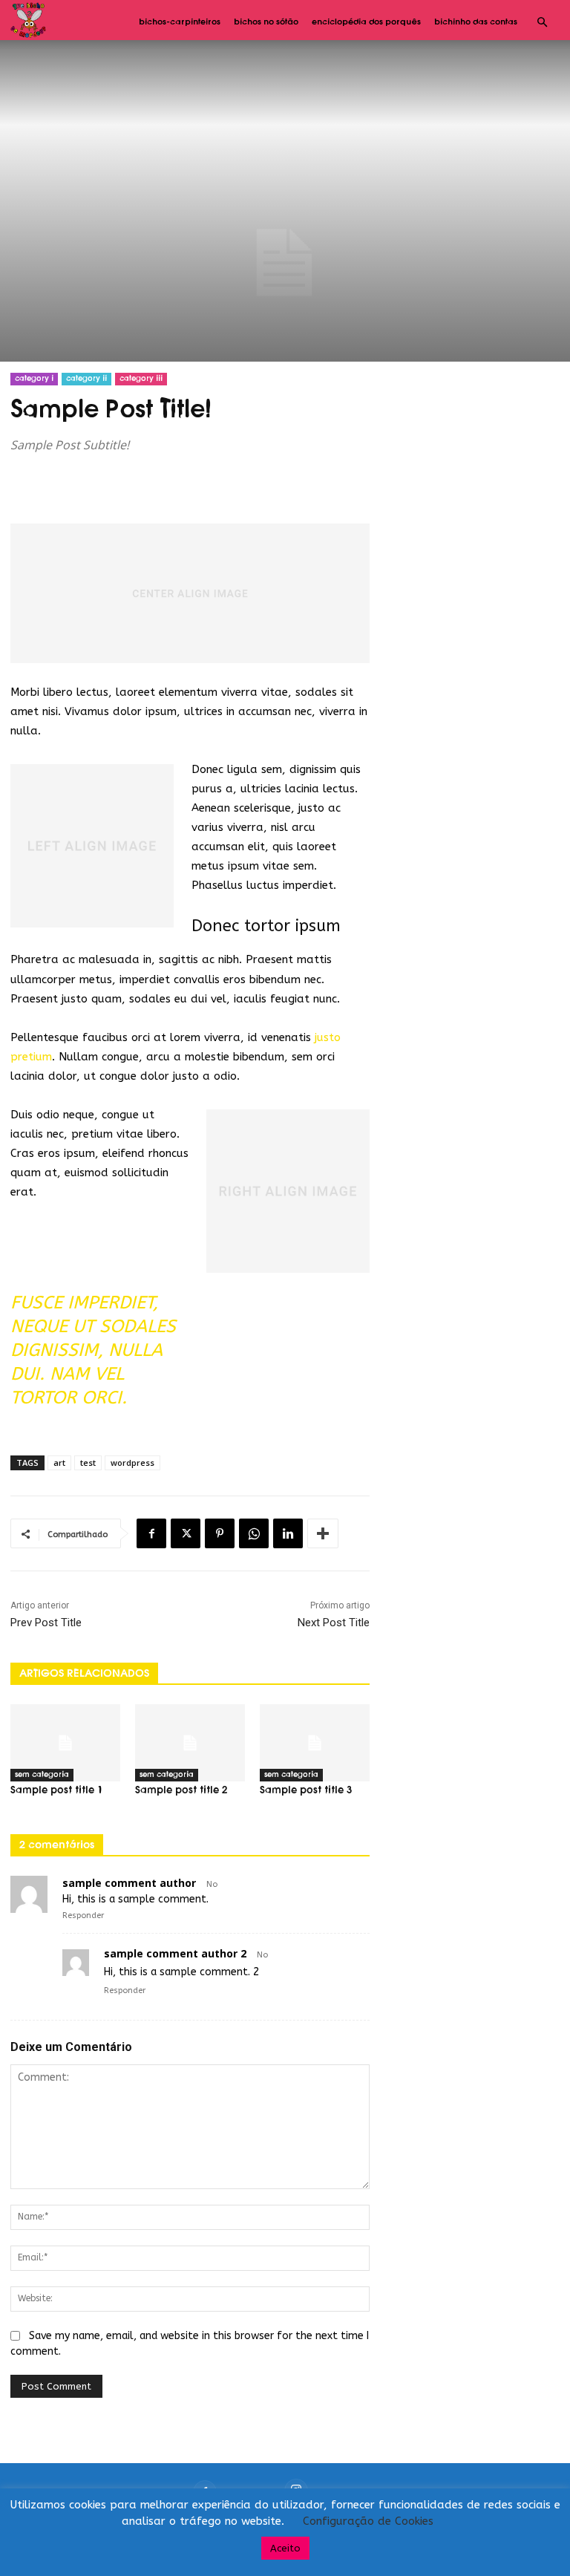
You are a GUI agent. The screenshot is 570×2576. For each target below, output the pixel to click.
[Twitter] (186, 1533)
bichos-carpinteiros (180, 22)
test (88, 1463)
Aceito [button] (285, 2548)
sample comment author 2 (175, 1953)
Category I (34, 379)
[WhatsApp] (254, 1533)
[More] (323, 1533)
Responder (83, 1915)
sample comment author (129, 1883)
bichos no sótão (266, 22)
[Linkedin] (288, 1533)
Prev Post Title (46, 1623)
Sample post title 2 (181, 1791)
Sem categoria (42, 1775)
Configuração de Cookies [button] (368, 2521)
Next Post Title (334, 1623)
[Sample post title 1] (65, 1743)
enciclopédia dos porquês (366, 22)
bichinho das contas (476, 22)
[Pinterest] (220, 1533)
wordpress (132, 1463)
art (59, 1463)
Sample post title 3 (306, 1791)
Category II (86, 379)
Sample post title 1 (56, 1791)
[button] (542, 23)
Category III (141, 379)
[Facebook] (151, 1533)
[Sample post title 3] (315, 1743)
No (212, 1884)
